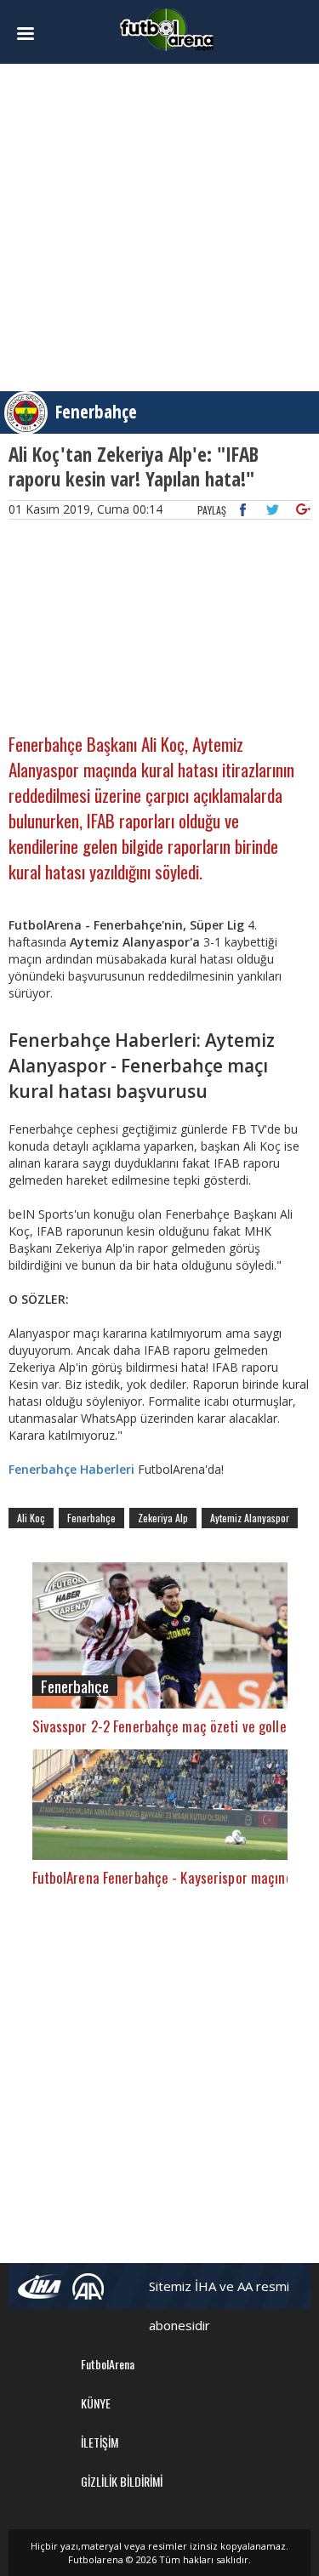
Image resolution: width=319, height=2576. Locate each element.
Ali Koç (31, 1518)
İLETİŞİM (100, 2442)
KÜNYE (96, 2403)
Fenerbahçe (96, 412)
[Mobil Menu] (31, 34)
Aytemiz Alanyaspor (250, 1518)
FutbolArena (108, 2364)
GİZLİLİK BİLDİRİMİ (122, 2481)
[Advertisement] (159, 227)
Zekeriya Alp (163, 1518)
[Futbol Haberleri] (167, 28)
